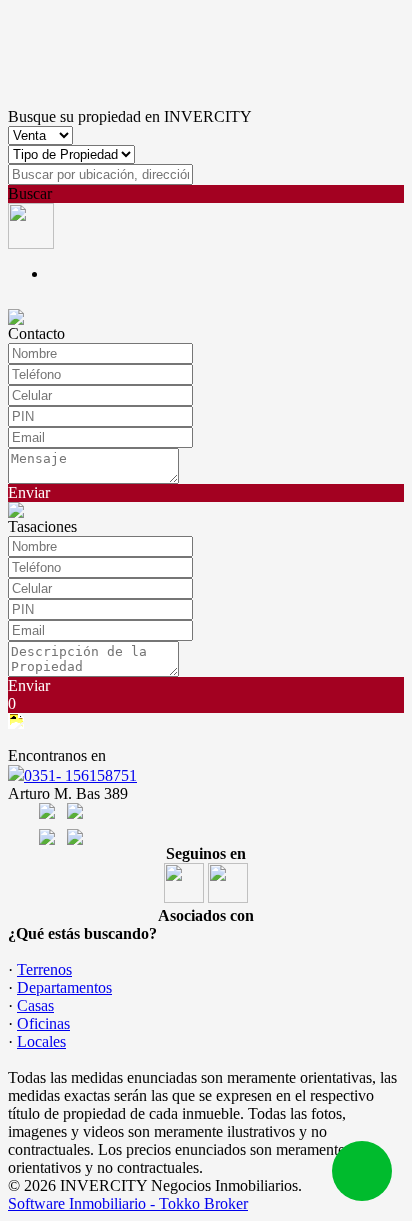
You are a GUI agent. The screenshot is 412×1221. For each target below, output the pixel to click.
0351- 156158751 (80, 775)
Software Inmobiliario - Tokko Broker (128, 1203)
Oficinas (43, 1023)
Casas (35, 1005)
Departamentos (64, 987)
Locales (41, 1041)
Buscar (30, 193)
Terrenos (44, 969)
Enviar (29, 492)
